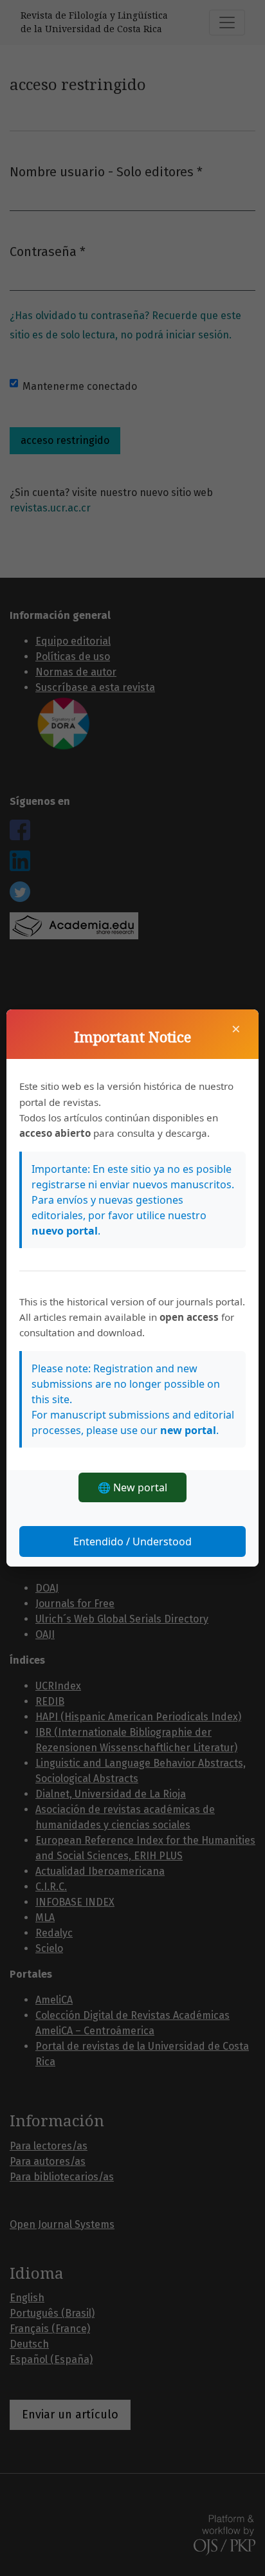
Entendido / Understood (132, 1541)
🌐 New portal (132, 1487)
